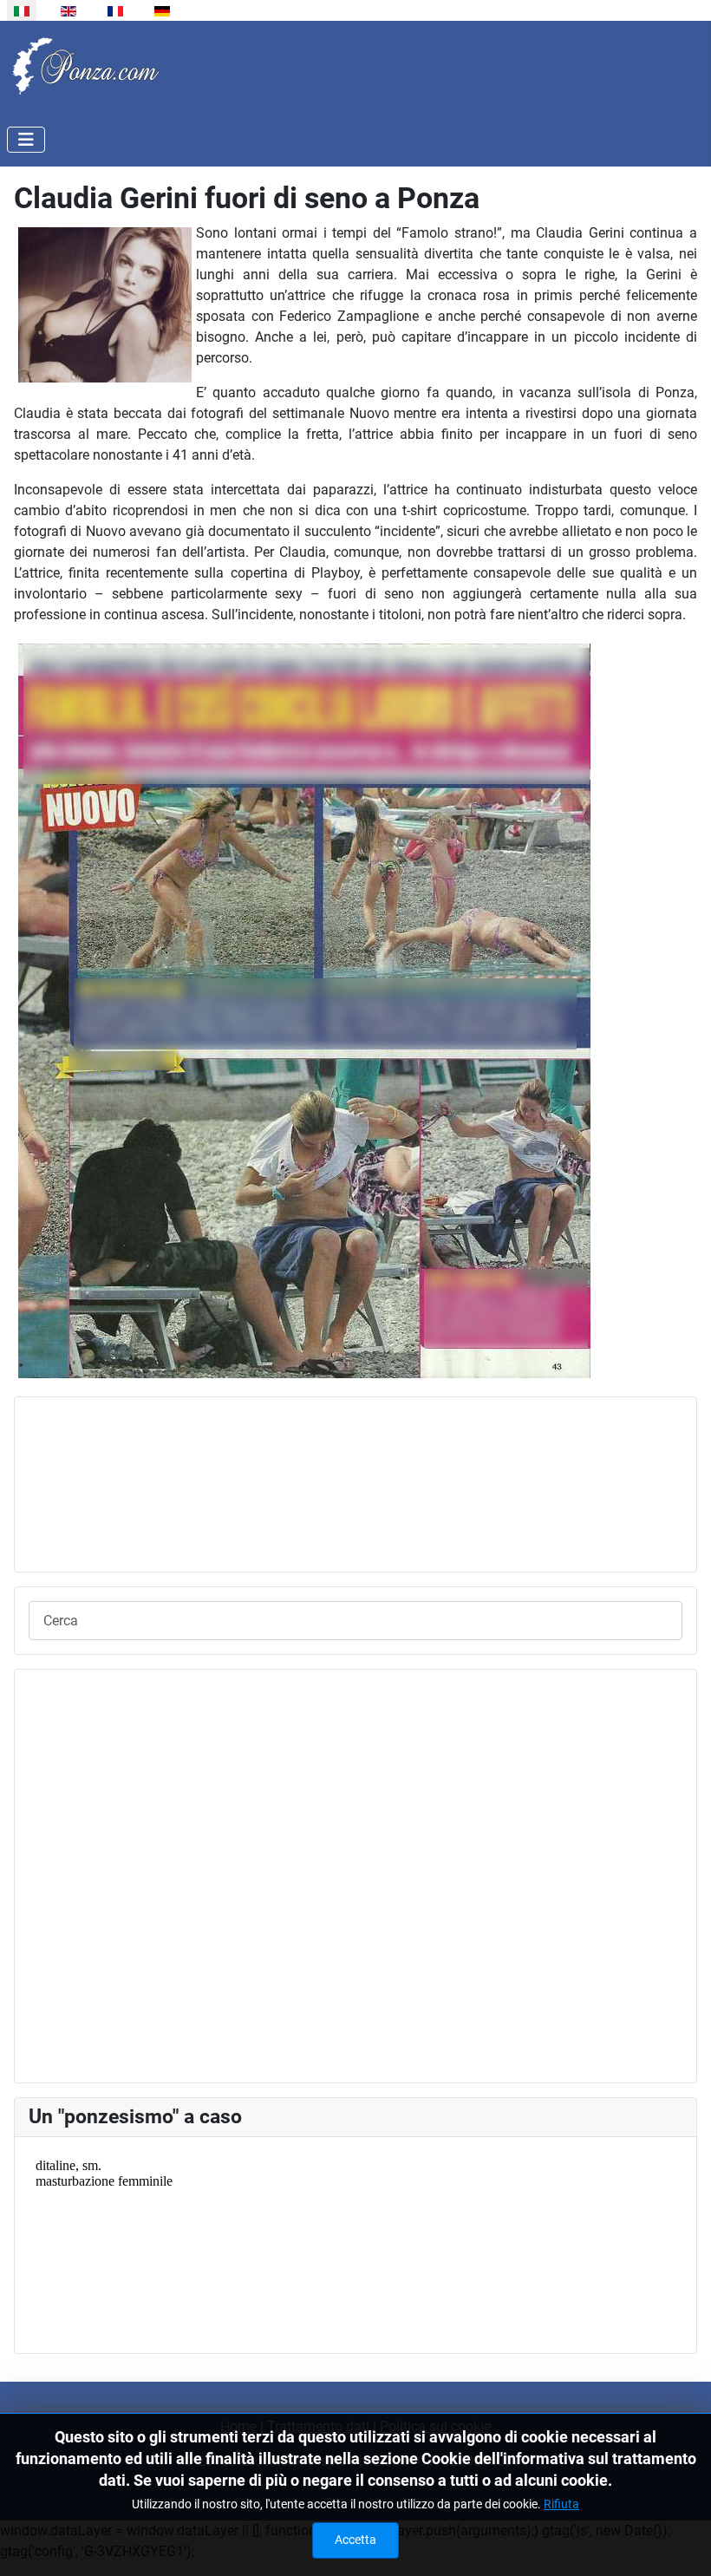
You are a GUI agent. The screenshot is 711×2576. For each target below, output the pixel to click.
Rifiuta (561, 2504)
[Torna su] (681, 2544)
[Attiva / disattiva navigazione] (26, 140)
